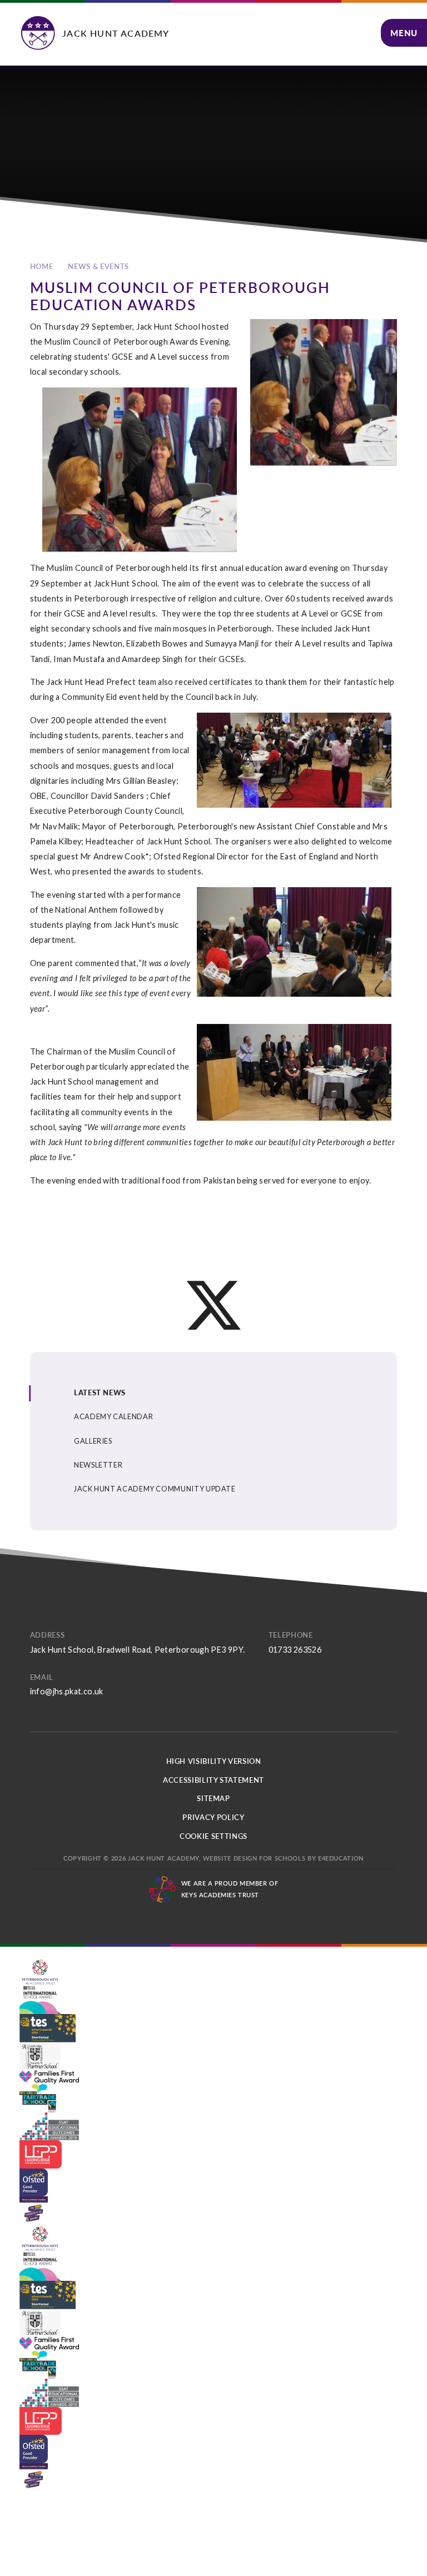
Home (42, 266)
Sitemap (213, 1798)
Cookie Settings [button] (213, 1836)
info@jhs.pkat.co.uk (67, 1691)
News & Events (98, 266)
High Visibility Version (214, 1761)
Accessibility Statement (213, 1780)
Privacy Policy (213, 1817)
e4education (341, 1858)
